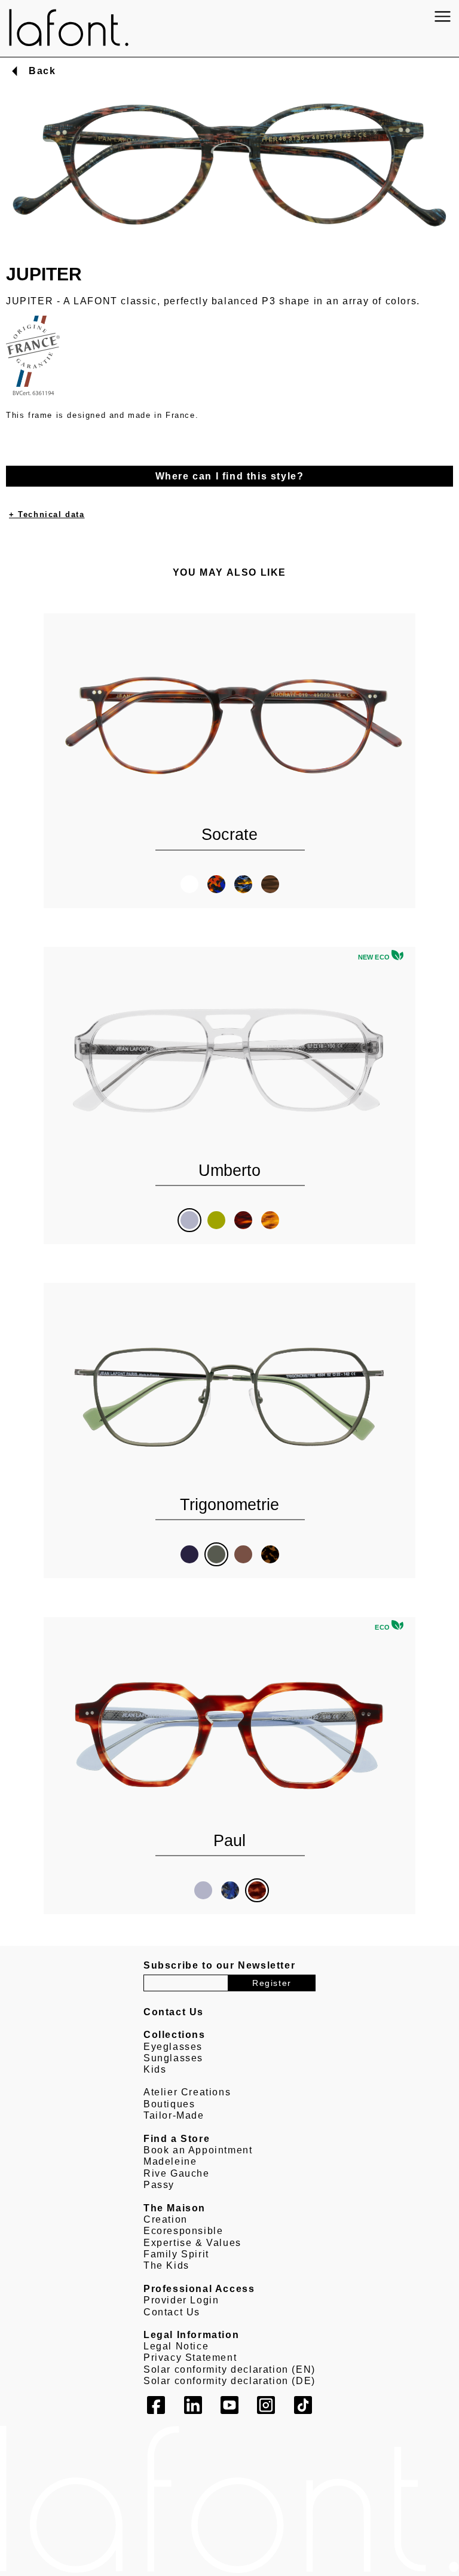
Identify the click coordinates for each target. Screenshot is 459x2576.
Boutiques (169, 2104)
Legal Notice (176, 2346)
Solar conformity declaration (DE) (229, 2381)
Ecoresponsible (183, 2231)
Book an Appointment (198, 2150)
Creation (166, 2219)
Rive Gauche (177, 2173)
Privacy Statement (190, 2357)
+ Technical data (47, 514)
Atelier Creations (187, 2092)
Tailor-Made (174, 2115)
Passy (159, 2185)
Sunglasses (173, 2058)
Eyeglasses (173, 2047)
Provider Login (181, 2300)
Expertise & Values (192, 2243)
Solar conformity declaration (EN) (229, 2369)
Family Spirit (176, 2254)
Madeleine (170, 2161)
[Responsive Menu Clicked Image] (443, 16)
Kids (155, 2069)
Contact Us (172, 2312)
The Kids (166, 2265)
